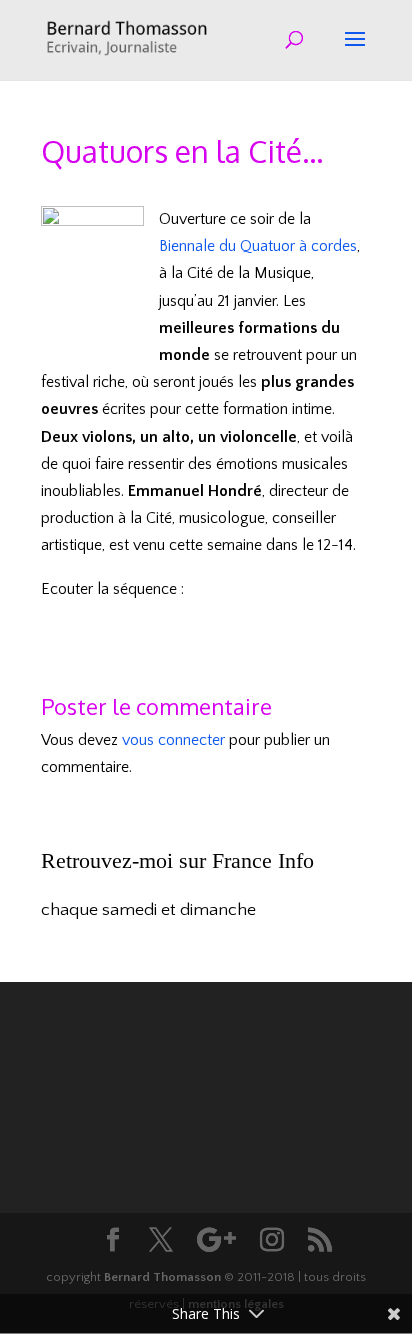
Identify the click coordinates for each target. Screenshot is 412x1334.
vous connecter (173, 740)
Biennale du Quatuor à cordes (258, 246)
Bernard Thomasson (162, 1277)
